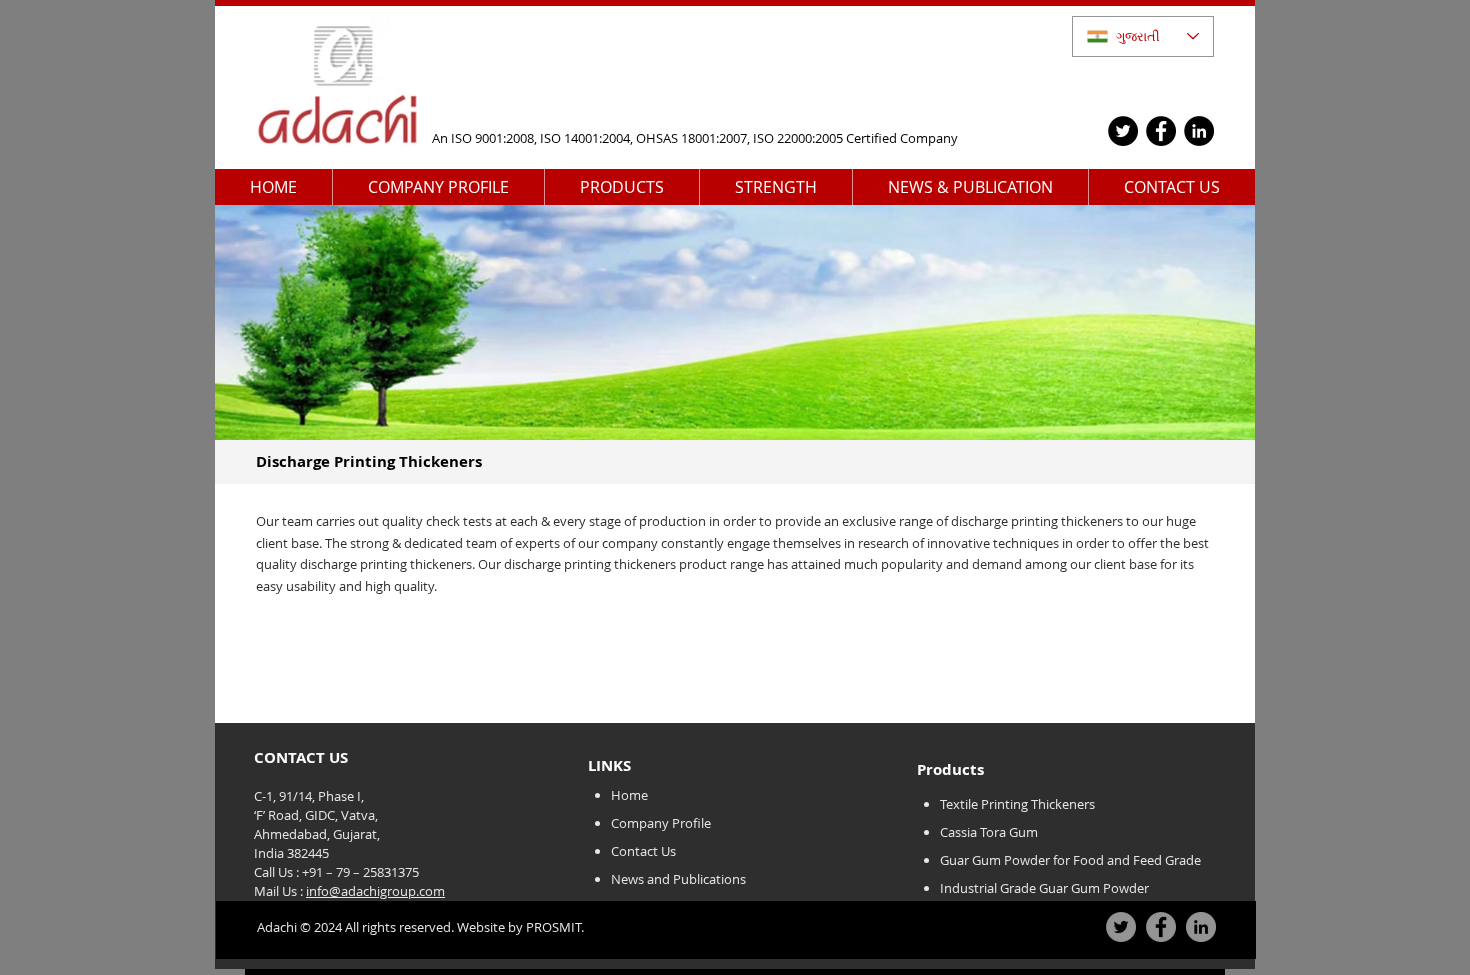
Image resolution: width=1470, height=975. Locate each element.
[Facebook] (1161, 131)
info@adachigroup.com (375, 891)
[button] (438, 187)
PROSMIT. (553, 927)
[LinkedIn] (1199, 131)
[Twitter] (1123, 131)
